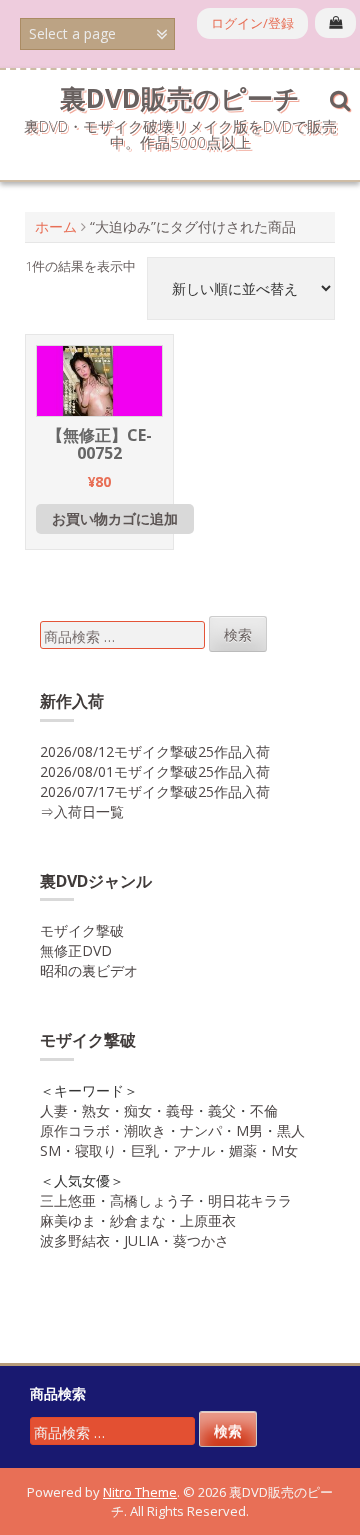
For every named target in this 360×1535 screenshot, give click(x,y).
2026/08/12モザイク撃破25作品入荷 (155, 751)
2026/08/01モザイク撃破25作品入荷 (155, 771)
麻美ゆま (68, 1220)
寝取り (96, 1150)
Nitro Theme (140, 1492)
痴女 (138, 1110)
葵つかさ (201, 1240)
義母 (180, 1110)
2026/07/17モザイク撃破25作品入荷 (155, 791)
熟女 (96, 1110)
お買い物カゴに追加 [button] (115, 518)
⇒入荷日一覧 (82, 811)
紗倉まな (138, 1220)
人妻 (54, 1110)
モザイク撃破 (82, 930)
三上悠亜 (68, 1200)
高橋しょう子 (152, 1200)
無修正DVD (76, 950)
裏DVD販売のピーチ (180, 98)
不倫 (264, 1110)
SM (50, 1150)
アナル (194, 1150)
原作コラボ (75, 1130)
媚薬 (243, 1150)
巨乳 (145, 1150)
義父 (222, 1110)
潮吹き (145, 1130)
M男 (249, 1130)
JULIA (141, 1240)
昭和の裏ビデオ (89, 970)
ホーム (56, 226)
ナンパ (201, 1130)
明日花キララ (250, 1200)
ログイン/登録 (252, 23)
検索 (238, 634)
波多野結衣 (75, 1240)
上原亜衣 (208, 1220)
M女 (284, 1150)
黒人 (291, 1130)
